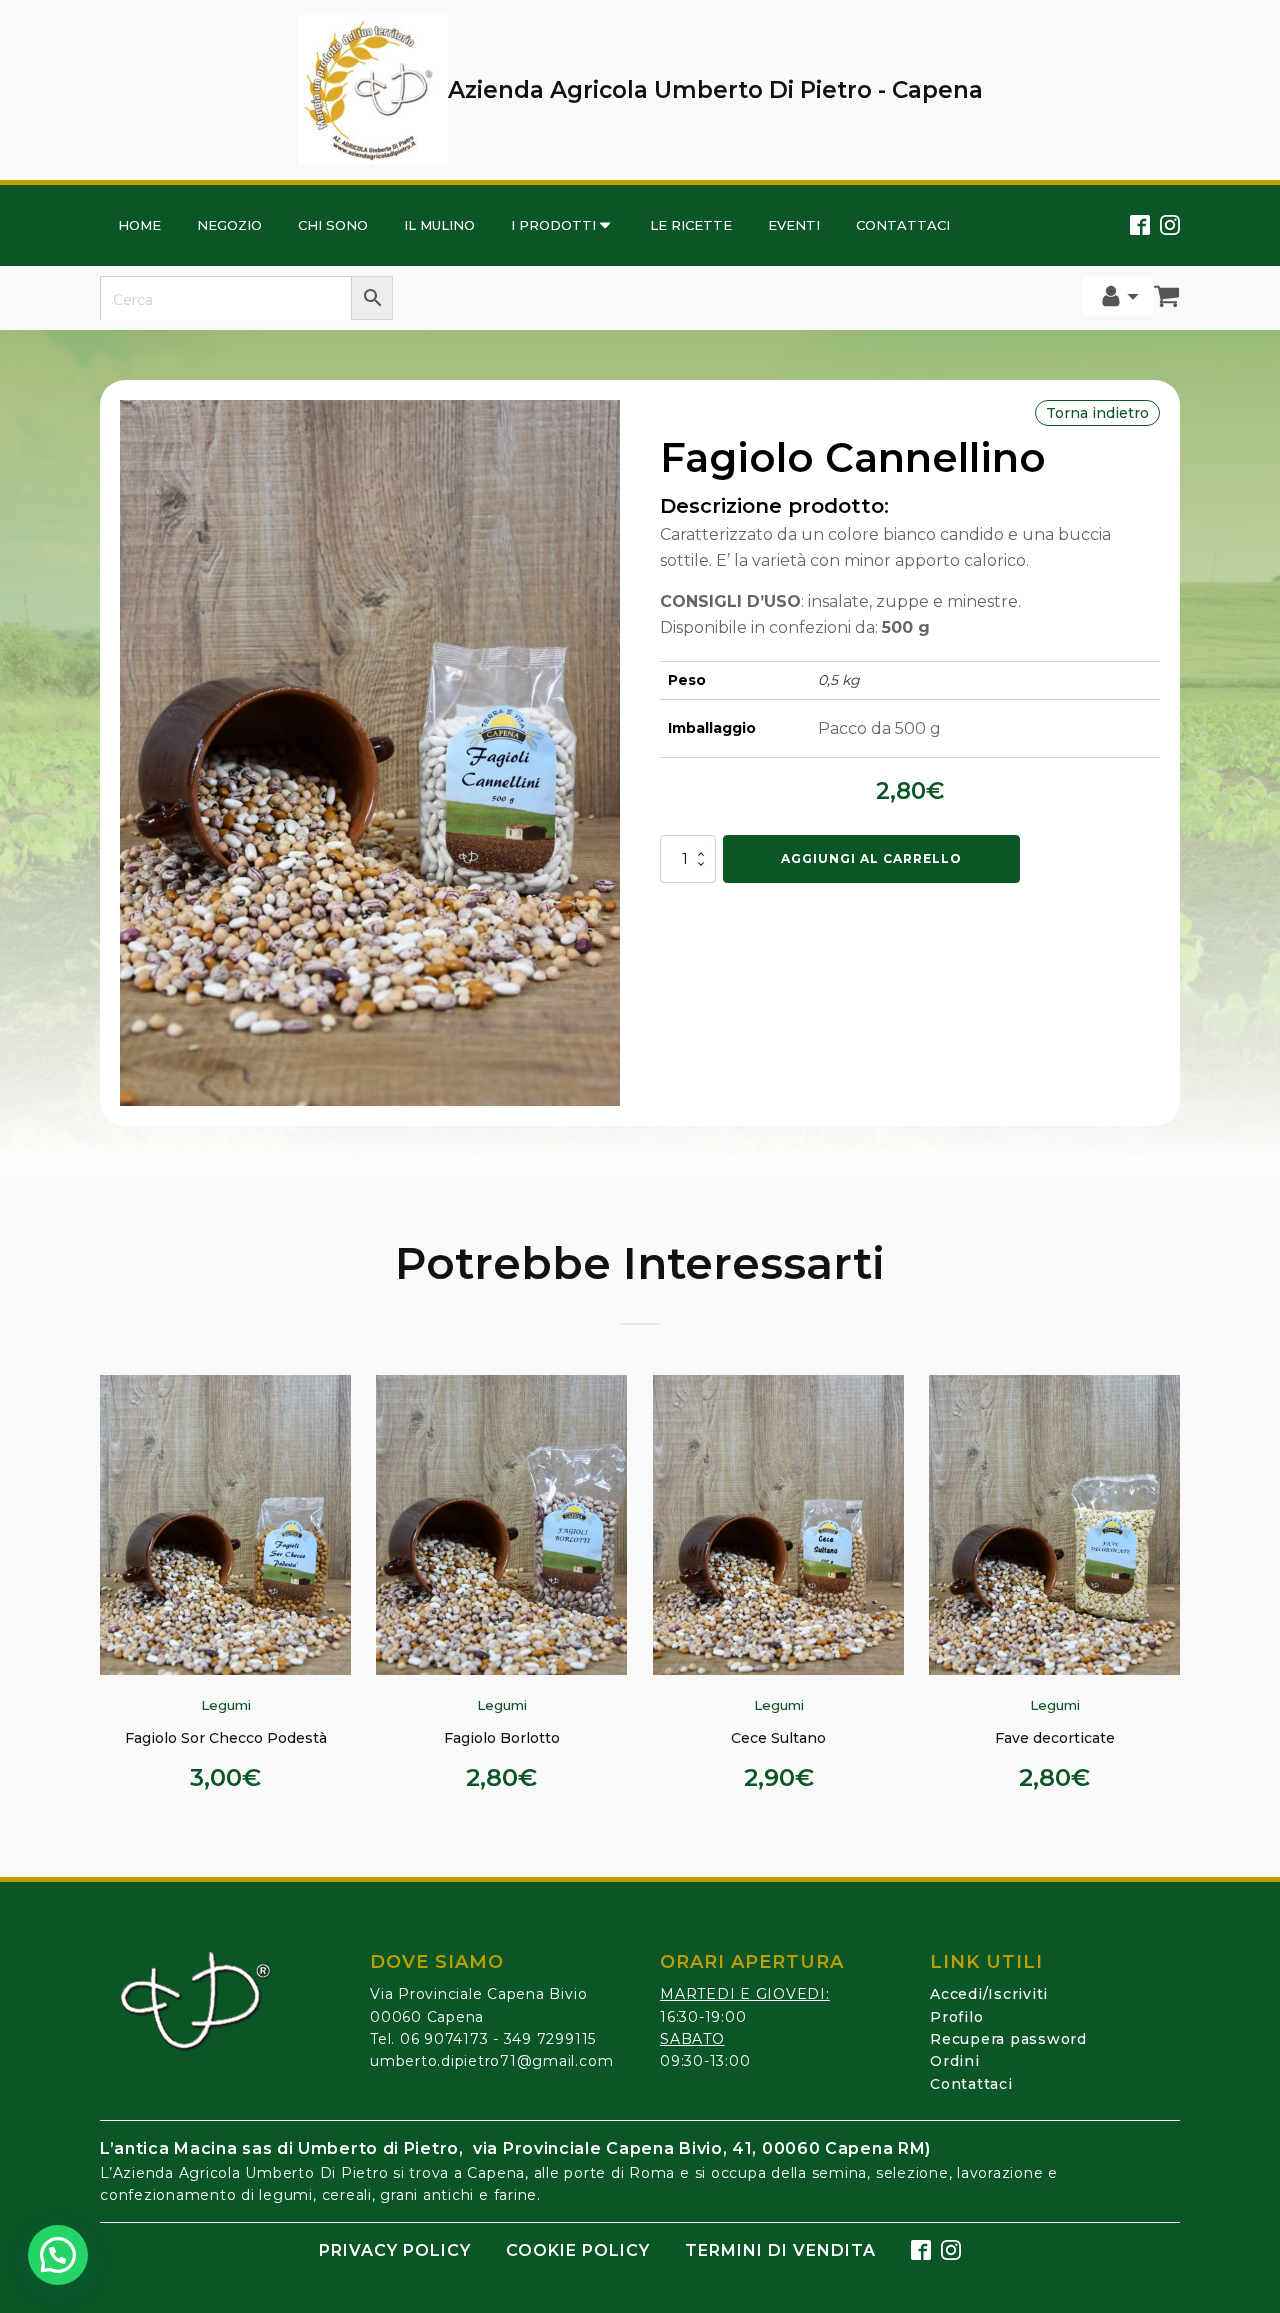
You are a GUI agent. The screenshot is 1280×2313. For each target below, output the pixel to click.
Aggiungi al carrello (871, 858)
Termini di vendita (780, 2250)
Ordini (955, 2061)
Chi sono (333, 225)
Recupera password (1008, 2039)
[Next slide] (1166, 1596)
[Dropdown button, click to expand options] (1118, 296)
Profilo (956, 2017)
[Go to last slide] (114, 1596)
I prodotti (553, 225)
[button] (58, 2255)
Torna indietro (1097, 413)
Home (139, 225)
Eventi (794, 225)
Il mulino (439, 225)
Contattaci (903, 225)
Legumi (226, 1705)
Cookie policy (578, 2250)
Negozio (229, 225)
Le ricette (691, 225)
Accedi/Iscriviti (989, 1994)
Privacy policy (395, 2250)
